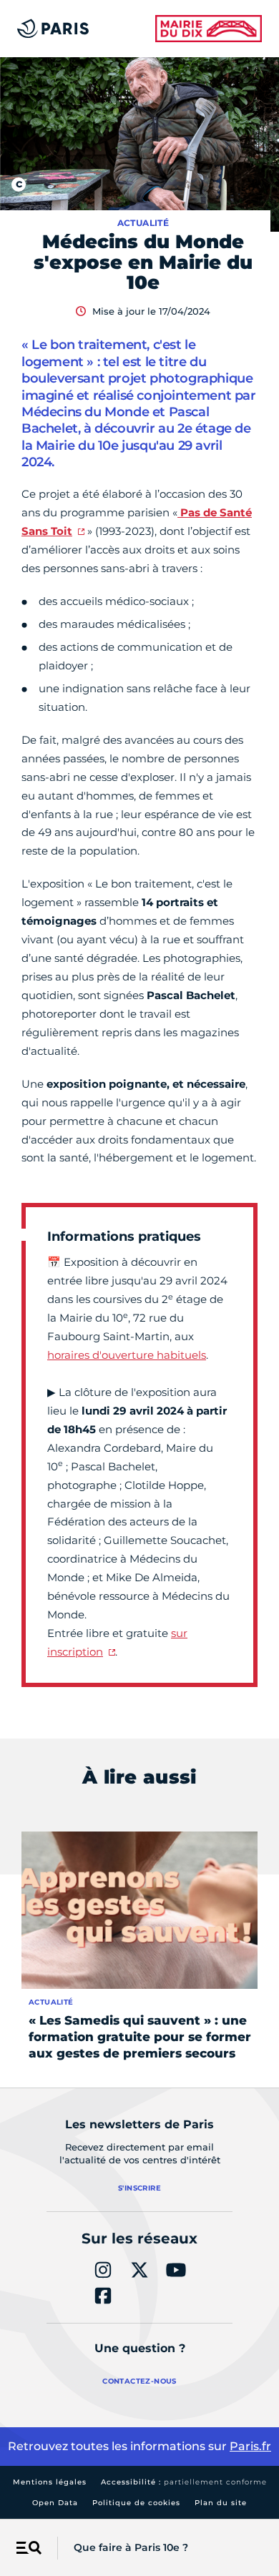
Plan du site (221, 2503)
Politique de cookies (136, 2503)
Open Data (55, 2503)
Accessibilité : (184, 2482)
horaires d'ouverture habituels (127, 1355)
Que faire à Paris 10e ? (131, 2547)
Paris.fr (250, 2446)
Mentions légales (50, 2482)
